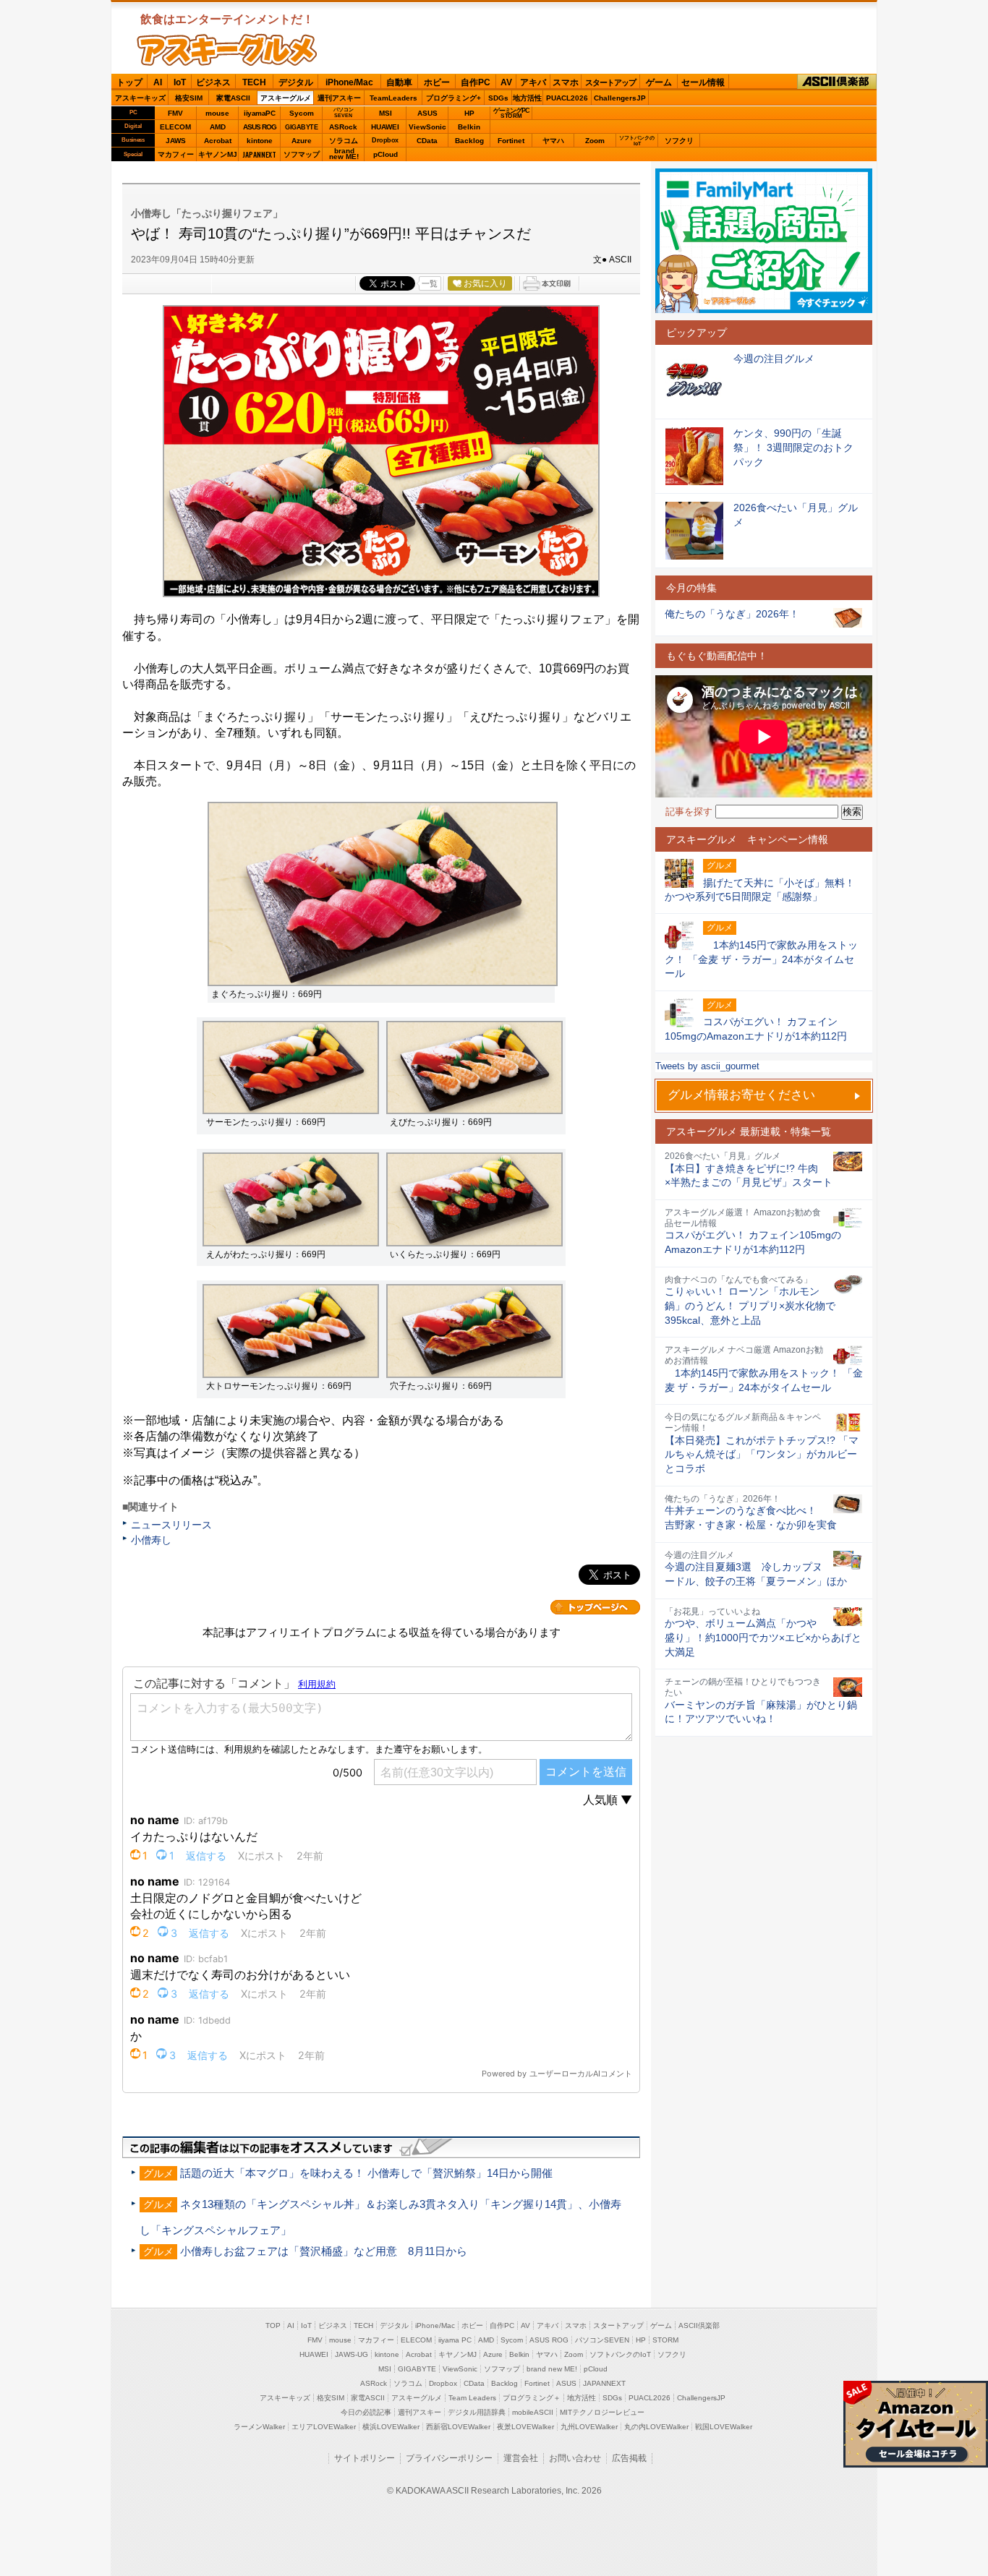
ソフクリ (679, 141)
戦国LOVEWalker (724, 2427)
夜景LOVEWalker (525, 2427)
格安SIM (189, 98)
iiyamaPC (259, 113)
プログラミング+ (453, 98)
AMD (218, 127)
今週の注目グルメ (774, 359)
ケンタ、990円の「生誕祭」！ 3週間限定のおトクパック (793, 447)
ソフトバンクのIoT (637, 141)
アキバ (533, 82)
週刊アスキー (339, 98)
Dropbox (385, 140)
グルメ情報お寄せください (741, 1095)
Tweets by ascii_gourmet (707, 1066)
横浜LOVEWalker (391, 2427)
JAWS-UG (352, 2354)
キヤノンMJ (218, 154)
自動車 (399, 82)
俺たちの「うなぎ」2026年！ (732, 614)
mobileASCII (533, 2412)
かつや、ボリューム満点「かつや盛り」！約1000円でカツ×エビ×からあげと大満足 (763, 1637)
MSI (386, 113)
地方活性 (527, 98)
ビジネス (213, 82)
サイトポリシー (365, 2458)
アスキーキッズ (140, 98)
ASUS (427, 113)
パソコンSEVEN (344, 112)
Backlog (469, 141)
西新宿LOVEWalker (458, 2427)
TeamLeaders (393, 98)
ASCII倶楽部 (837, 82)
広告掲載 (629, 2458)
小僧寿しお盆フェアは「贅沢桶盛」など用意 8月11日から (324, 2251)
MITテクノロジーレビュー (602, 2412)
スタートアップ (610, 82)
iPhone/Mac (349, 82)
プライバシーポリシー (449, 2458)
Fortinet (511, 141)
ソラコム (344, 141)
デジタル (296, 82)
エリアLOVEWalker (324, 2427)
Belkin (469, 127)
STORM (665, 2340)
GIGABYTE (301, 127)
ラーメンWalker (259, 2427)
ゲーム (659, 82)
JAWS (176, 141)
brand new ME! (552, 2369)
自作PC (476, 82)
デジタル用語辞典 (477, 2412)
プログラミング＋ (532, 2398)
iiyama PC (455, 2340)
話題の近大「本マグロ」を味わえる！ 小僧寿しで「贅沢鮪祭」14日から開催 (366, 2173)
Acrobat (218, 141)
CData (427, 141)
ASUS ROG (260, 127)
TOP (273, 2325)
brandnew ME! (344, 154)
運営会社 (521, 2458)
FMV (175, 113)
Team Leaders (472, 2398)
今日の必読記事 (366, 2412)
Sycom (302, 113)
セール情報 (703, 82)
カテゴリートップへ (595, 1607)
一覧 (430, 283)
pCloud (386, 154)
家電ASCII (233, 98)
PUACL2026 (567, 98)
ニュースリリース (171, 1525)
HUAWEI (385, 127)
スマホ (566, 82)
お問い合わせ (575, 2458)
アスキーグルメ (286, 98)
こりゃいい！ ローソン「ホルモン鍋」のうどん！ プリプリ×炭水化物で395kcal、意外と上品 (750, 1305)
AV (506, 82)
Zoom (595, 141)
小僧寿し (151, 1540)
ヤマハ (553, 141)
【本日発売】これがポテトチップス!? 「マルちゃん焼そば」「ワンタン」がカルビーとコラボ (762, 1454)
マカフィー (176, 154)
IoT (180, 82)
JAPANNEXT (259, 154)
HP (469, 113)
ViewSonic (427, 127)
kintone (260, 141)
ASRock (343, 127)
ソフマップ (302, 154)
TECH (254, 82)
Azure (302, 141)
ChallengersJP (620, 98)
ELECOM (175, 127)
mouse (217, 113)
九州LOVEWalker (589, 2427)
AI (158, 82)
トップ (129, 82)
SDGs (498, 98)
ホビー (437, 82)
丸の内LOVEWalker (656, 2427)
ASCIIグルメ (227, 50)
